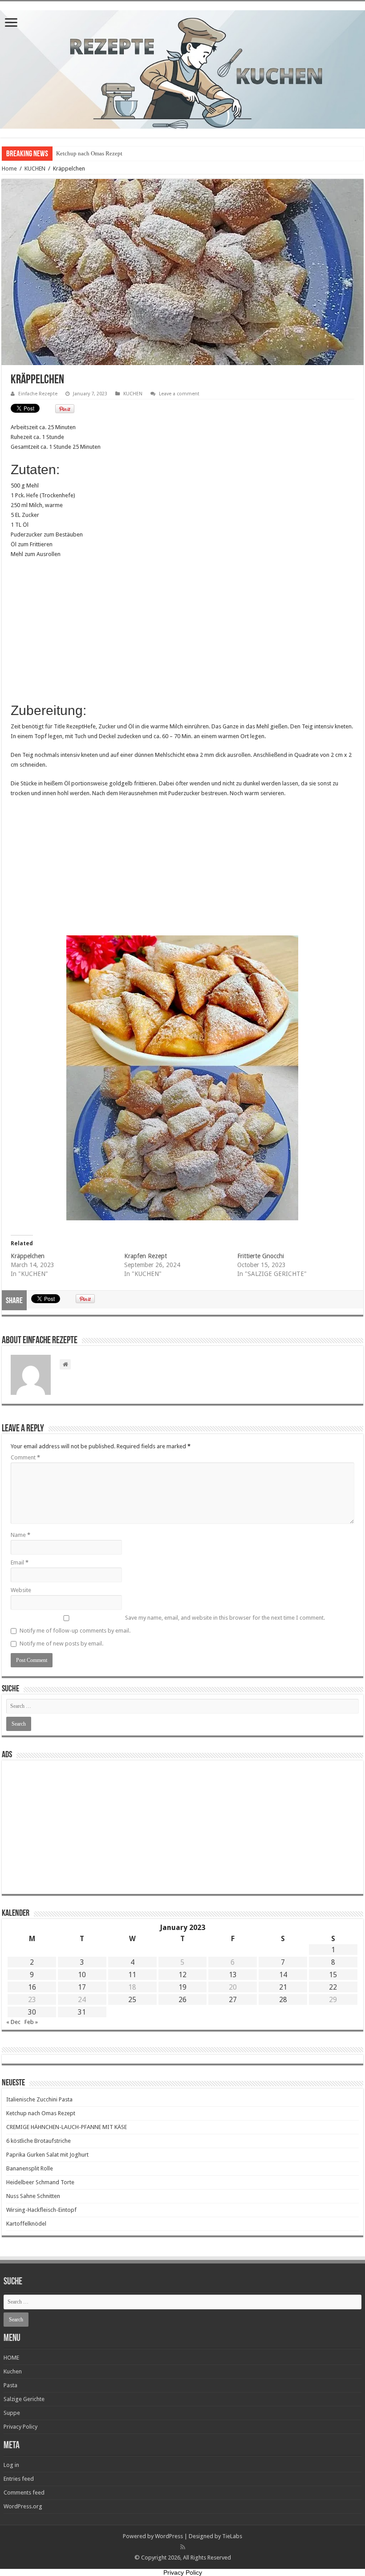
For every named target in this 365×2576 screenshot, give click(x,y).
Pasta (10, 2385)
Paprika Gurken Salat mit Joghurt (47, 2155)
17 (82, 1987)
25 (132, 2000)
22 (333, 1987)
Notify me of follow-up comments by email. (75, 1631)
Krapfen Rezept (146, 1256)
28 (283, 2000)
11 (132, 1975)
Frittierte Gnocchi (261, 1256)
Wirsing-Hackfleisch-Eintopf (41, 2210)
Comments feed (24, 2493)
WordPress (169, 2536)
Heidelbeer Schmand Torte (40, 2182)
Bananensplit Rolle (30, 2168)
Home (9, 169)
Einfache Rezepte (38, 394)
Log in (11, 2465)
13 (233, 1975)
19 (182, 1987)
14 (283, 1975)
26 (182, 2000)
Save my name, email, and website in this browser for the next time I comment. (225, 1618)
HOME (11, 2358)
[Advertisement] (182, 630)
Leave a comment (179, 394)
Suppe (12, 2413)
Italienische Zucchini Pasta (39, 2099)
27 (233, 2000)
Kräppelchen (28, 1256)
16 (32, 1987)
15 (333, 1975)
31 (82, 2012)
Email (20, 1562)
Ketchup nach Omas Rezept (89, 153)
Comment (25, 1457)
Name (20, 1535)
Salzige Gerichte (24, 2399)
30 (32, 2012)
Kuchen (13, 2371)
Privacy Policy (20, 2427)
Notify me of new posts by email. (61, 1644)
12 (182, 1975)
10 (82, 1975)
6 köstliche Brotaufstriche (39, 2141)
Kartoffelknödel (26, 2224)
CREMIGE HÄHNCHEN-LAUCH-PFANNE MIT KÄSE (67, 2127)
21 (283, 1987)
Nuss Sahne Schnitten (33, 2196)
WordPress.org (23, 2506)
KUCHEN (35, 169)
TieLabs (232, 2536)
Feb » (31, 2022)
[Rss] (183, 2547)
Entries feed (19, 2479)
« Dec (13, 2022)
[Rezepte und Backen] (182, 68)
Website (21, 1590)
